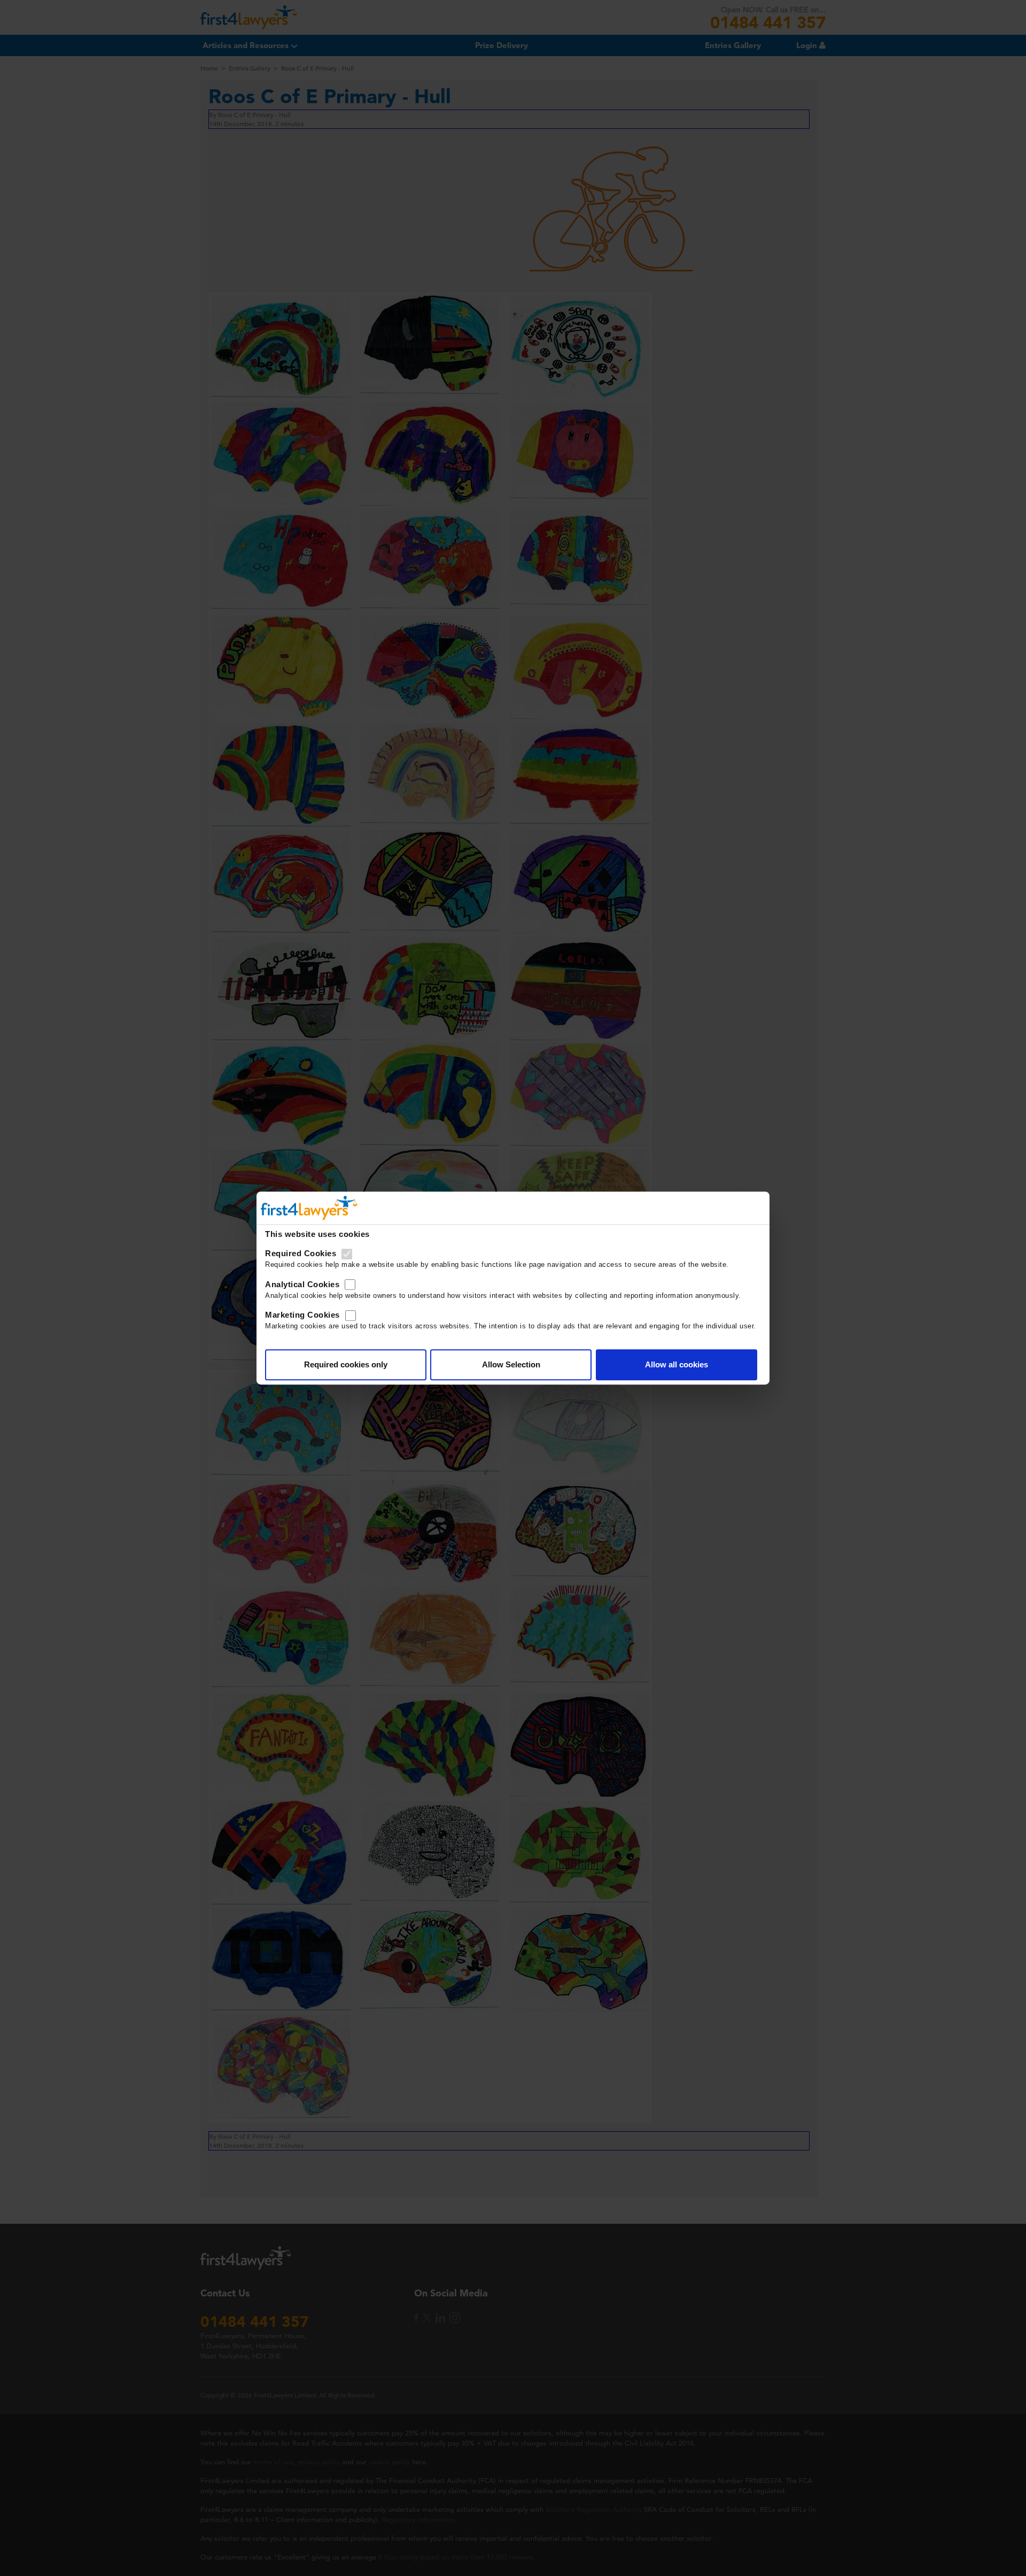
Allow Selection (511, 1364)
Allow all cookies (677, 1364)
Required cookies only (346, 1364)
